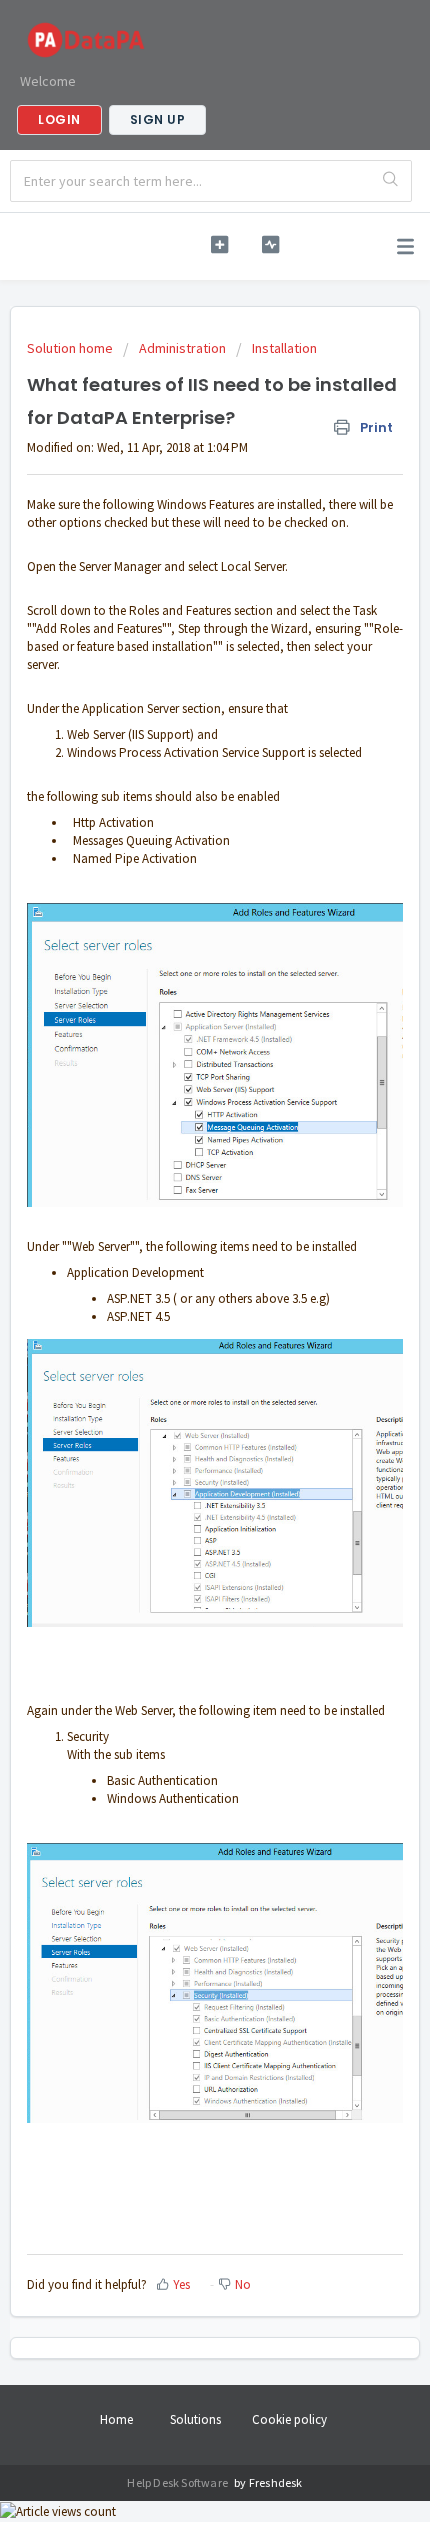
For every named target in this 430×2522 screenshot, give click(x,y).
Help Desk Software (178, 2482)
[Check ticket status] (270, 244)
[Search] (391, 181)
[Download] (178, 1276)
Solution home (71, 348)
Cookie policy (289, 2419)
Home (116, 2419)
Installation (284, 348)
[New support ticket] (219, 244)
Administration (182, 348)
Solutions (195, 2419)
